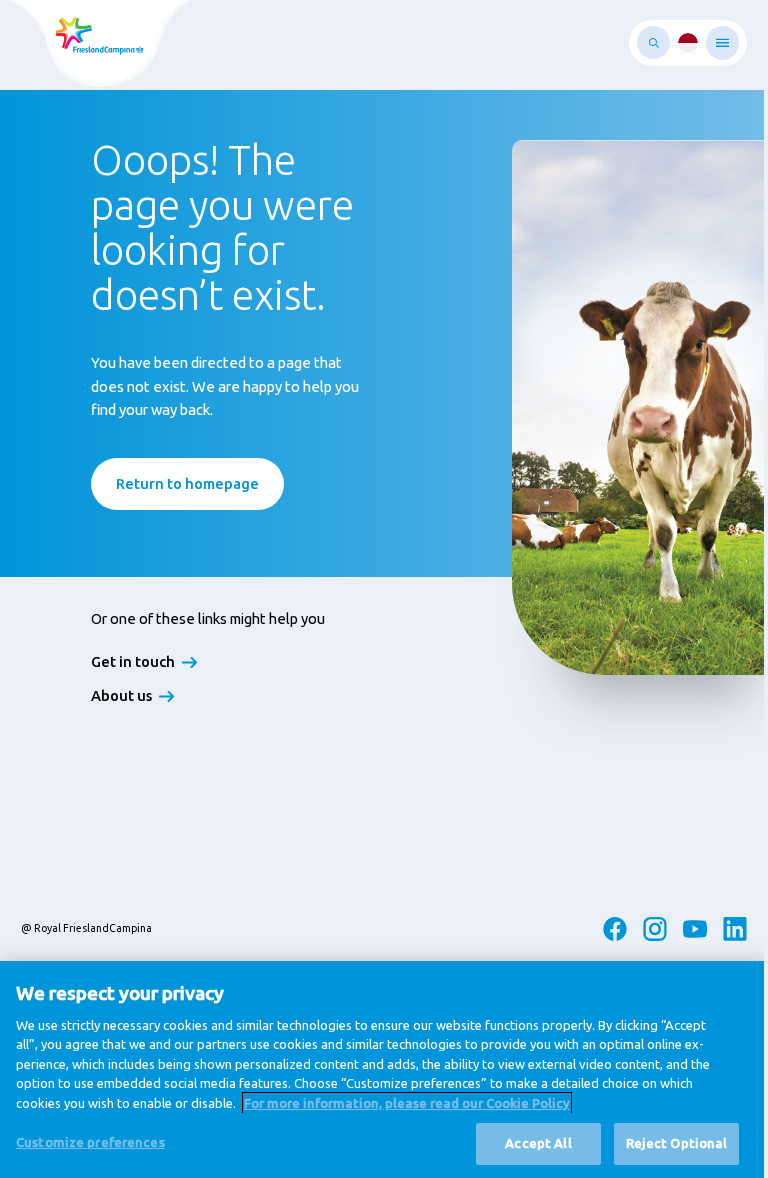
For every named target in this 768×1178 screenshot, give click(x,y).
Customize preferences (90, 1142)
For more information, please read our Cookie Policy (407, 1103)
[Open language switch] (688, 43)
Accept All (538, 1143)
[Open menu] (722, 43)
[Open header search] (653, 42)
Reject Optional (677, 1143)
